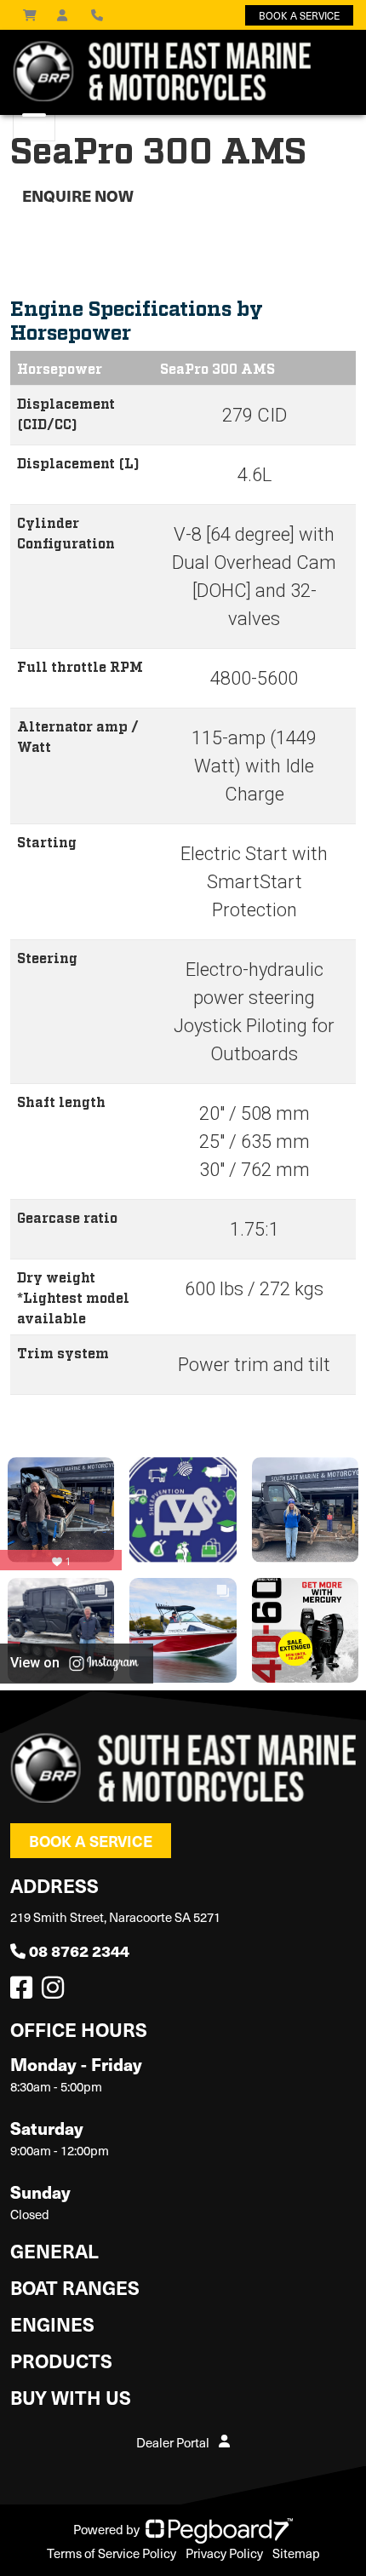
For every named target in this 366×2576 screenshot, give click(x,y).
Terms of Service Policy (112, 2553)
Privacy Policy (224, 2553)
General (54, 2250)
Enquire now (78, 195)
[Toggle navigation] (34, 123)
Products (61, 2360)
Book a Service (91, 1841)
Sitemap (296, 2553)
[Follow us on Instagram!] (56, 1992)
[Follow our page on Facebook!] (25, 1992)
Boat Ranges (75, 2287)
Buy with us (71, 2397)
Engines (52, 2324)
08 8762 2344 (79, 1951)
